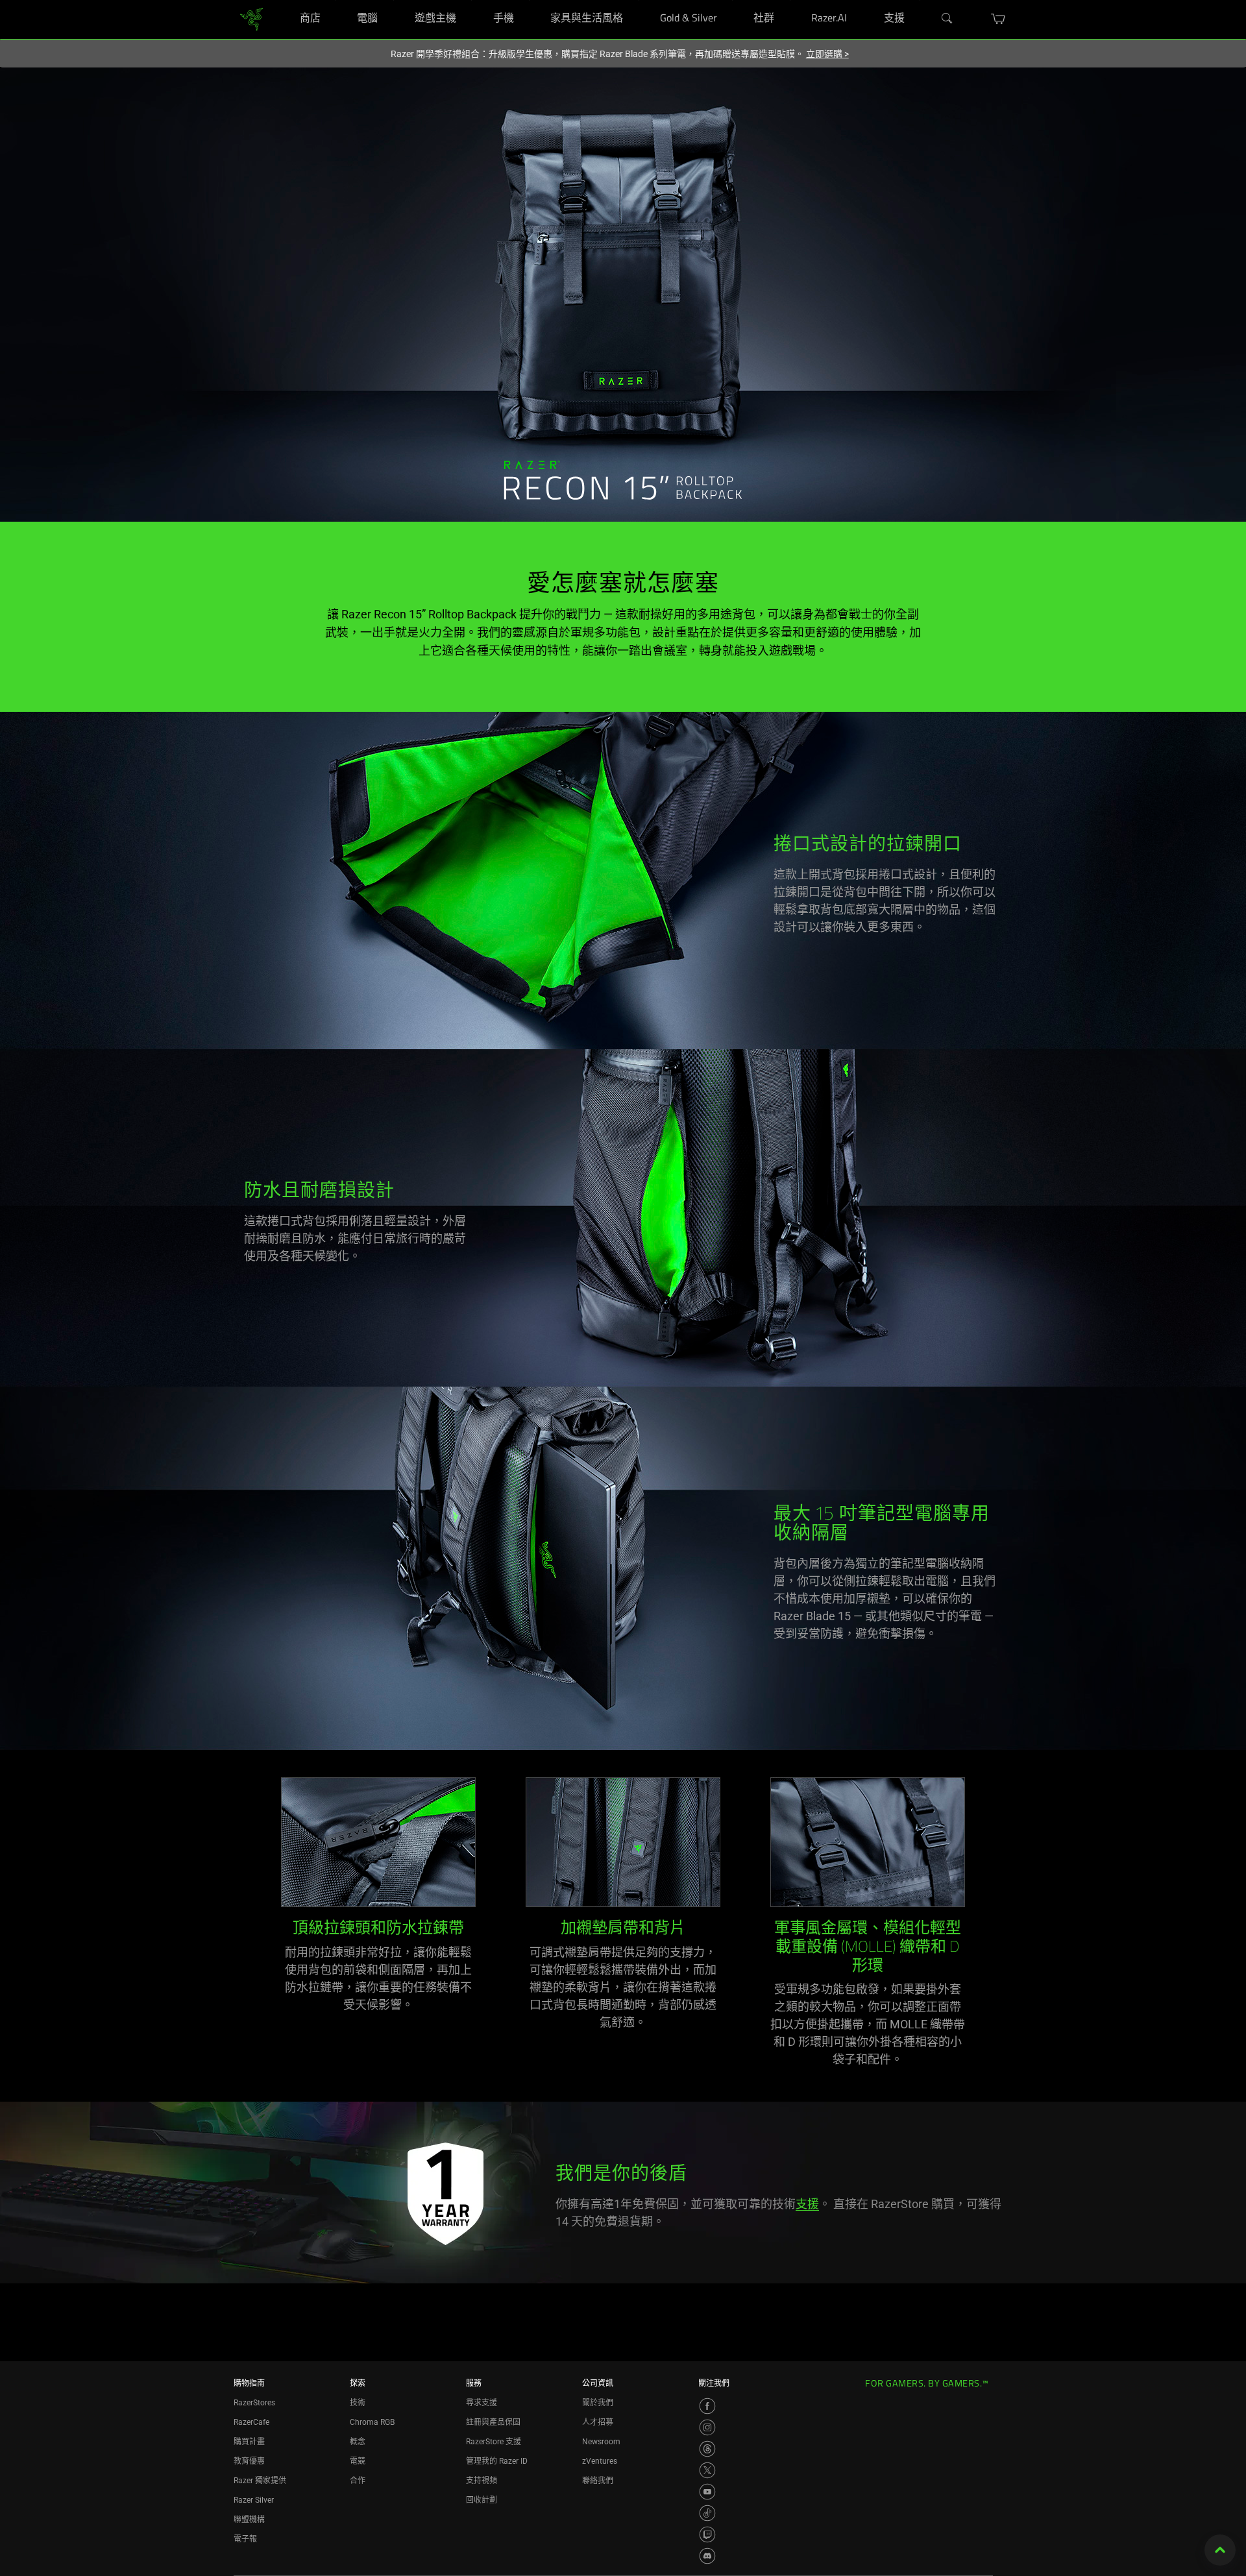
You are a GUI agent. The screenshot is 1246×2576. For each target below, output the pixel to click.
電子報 (245, 2539)
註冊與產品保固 (493, 2422)
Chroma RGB (372, 2422)
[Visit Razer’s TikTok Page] (707, 2513)
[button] (998, 19)
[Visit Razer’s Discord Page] (707, 2556)
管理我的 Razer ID (497, 2461)
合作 (358, 2481)
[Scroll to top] (1220, 2550)
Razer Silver (254, 2500)
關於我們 (598, 2403)
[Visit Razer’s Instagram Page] (707, 2427)
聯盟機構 (249, 2520)
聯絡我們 (598, 2481)
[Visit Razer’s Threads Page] (707, 2449)
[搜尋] (947, 19)
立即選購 (827, 54)
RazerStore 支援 (494, 2442)
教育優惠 (249, 2461)
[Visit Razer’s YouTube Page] (707, 2492)
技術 (358, 2403)
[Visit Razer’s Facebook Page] (707, 2406)
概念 (358, 2442)
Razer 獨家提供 (260, 2481)
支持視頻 (482, 2481)
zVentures (600, 2461)
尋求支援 (482, 2403)
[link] (251, 18)
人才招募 (598, 2422)
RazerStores (254, 2403)
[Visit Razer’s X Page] (707, 2470)
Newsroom (601, 2442)
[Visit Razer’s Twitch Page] (707, 2534)
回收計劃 (482, 2500)
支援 (807, 2204)
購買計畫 (249, 2442)
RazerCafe (251, 2422)
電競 (358, 2461)
